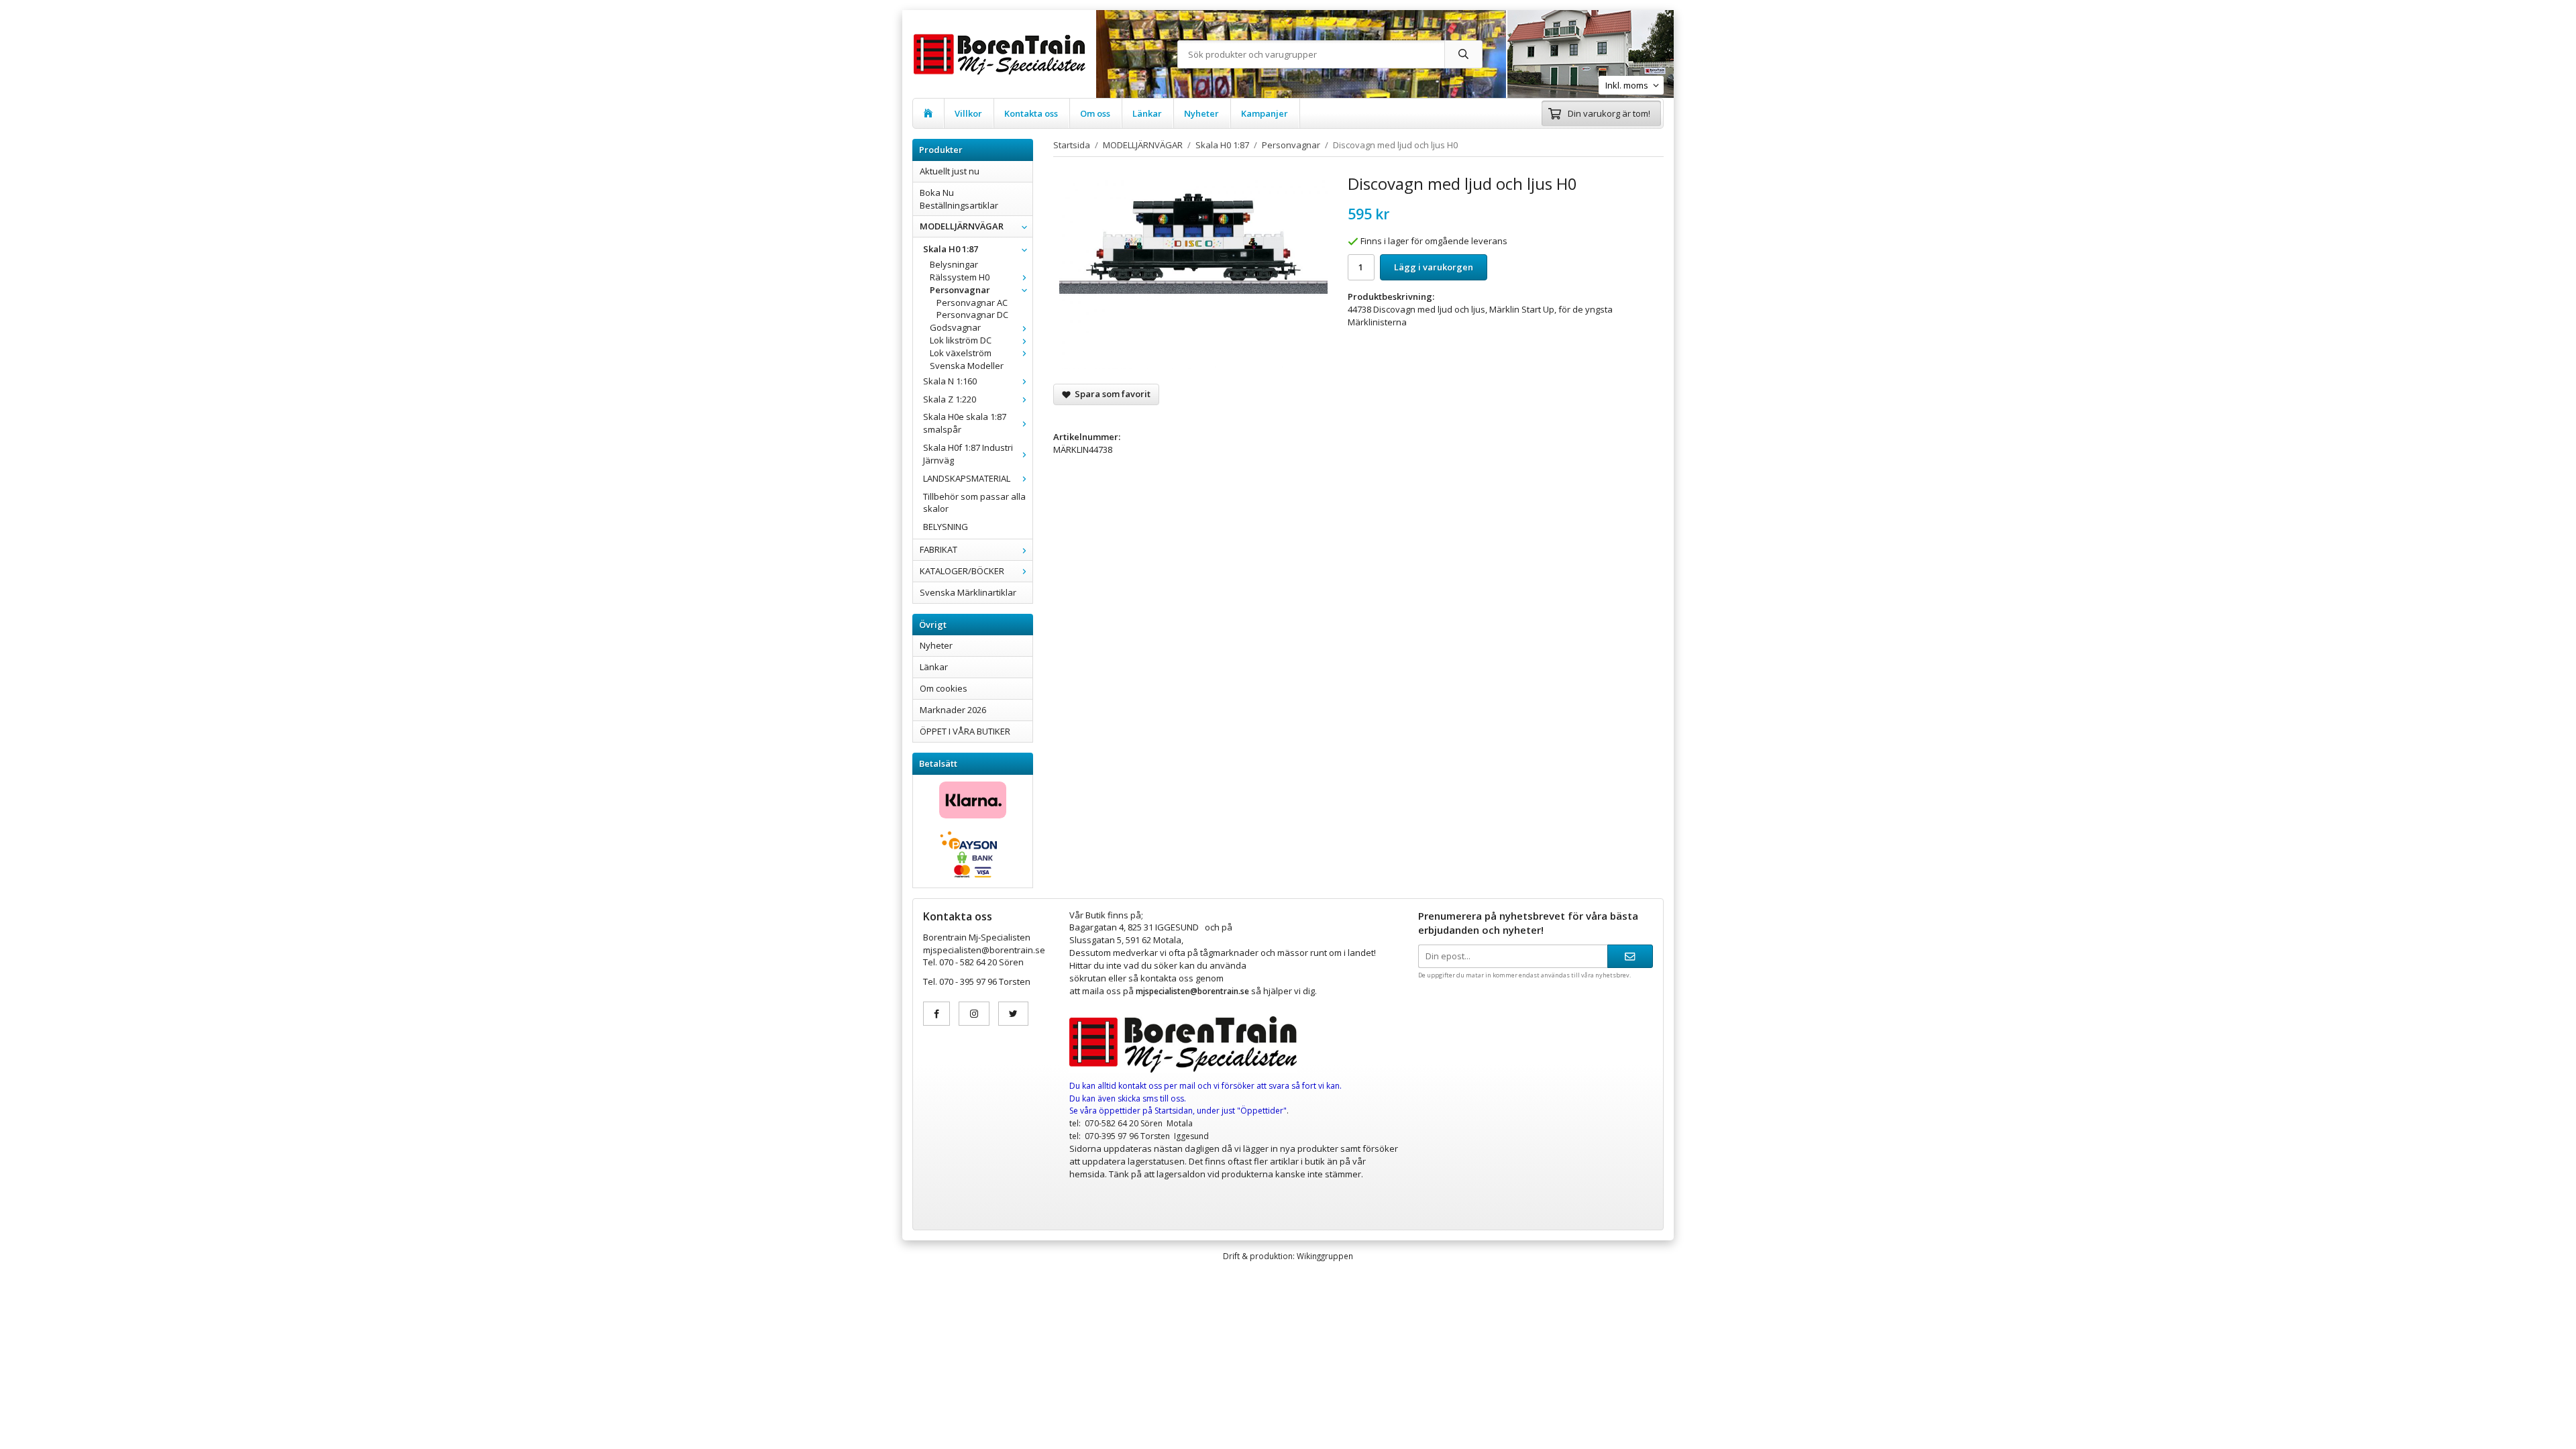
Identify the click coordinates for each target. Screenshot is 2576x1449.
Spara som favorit (1111, 394)
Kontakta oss (1031, 113)
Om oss (1095, 113)
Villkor (968, 113)
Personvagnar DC (972, 315)
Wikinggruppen (1325, 1256)
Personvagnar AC (972, 303)
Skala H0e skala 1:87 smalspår (965, 423)
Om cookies (944, 688)
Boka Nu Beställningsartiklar (959, 199)
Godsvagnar (955, 327)
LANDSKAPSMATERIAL (967, 478)
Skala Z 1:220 (950, 399)
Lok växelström (961, 353)
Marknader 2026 (953, 710)
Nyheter (1201, 113)
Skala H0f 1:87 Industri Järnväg (968, 454)
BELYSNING (946, 527)
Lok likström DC (961, 340)
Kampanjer (1265, 113)
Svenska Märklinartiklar (968, 592)
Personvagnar (960, 290)
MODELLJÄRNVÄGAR (962, 226)
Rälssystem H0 (960, 277)
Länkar (1147, 113)
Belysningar (954, 264)
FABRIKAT (938, 549)
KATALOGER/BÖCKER (962, 571)
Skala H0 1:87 (951, 249)
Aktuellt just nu (950, 171)
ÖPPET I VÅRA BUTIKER (965, 731)
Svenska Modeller (967, 366)
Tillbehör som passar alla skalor (974, 503)
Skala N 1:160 (950, 381)
